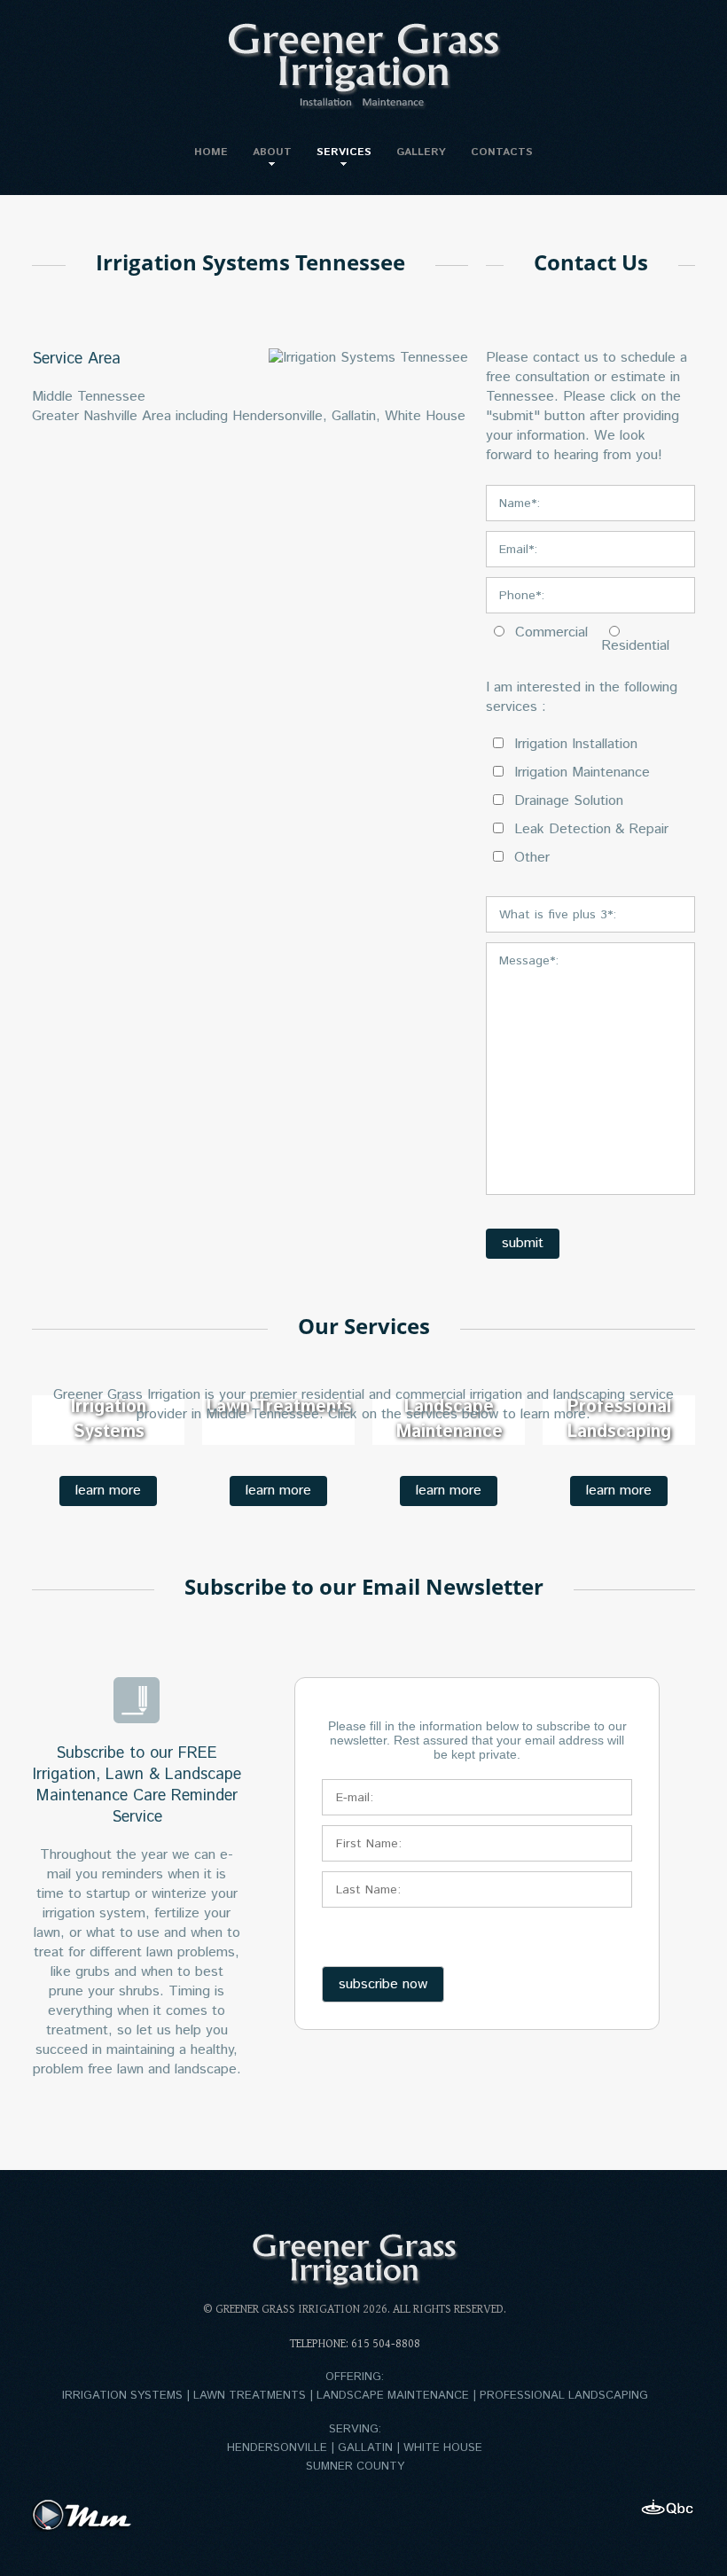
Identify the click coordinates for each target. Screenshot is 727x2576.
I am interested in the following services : (582, 698)
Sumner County (355, 2467)
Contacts (502, 152)
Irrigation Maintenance (580, 773)
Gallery (421, 152)
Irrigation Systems (122, 2396)
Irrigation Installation (574, 745)
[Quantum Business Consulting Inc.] (668, 2508)
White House (425, 416)
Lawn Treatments (250, 2396)
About (272, 152)
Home (211, 152)
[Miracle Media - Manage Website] (86, 2515)
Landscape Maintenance (393, 2396)
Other (530, 858)
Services (344, 152)
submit (523, 1243)
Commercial (549, 633)
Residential (635, 646)
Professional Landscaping (564, 2396)
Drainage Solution (567, 801)
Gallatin (354, 416)
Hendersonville (278, 416)
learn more (108, 1491)
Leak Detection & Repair (589, 830)
